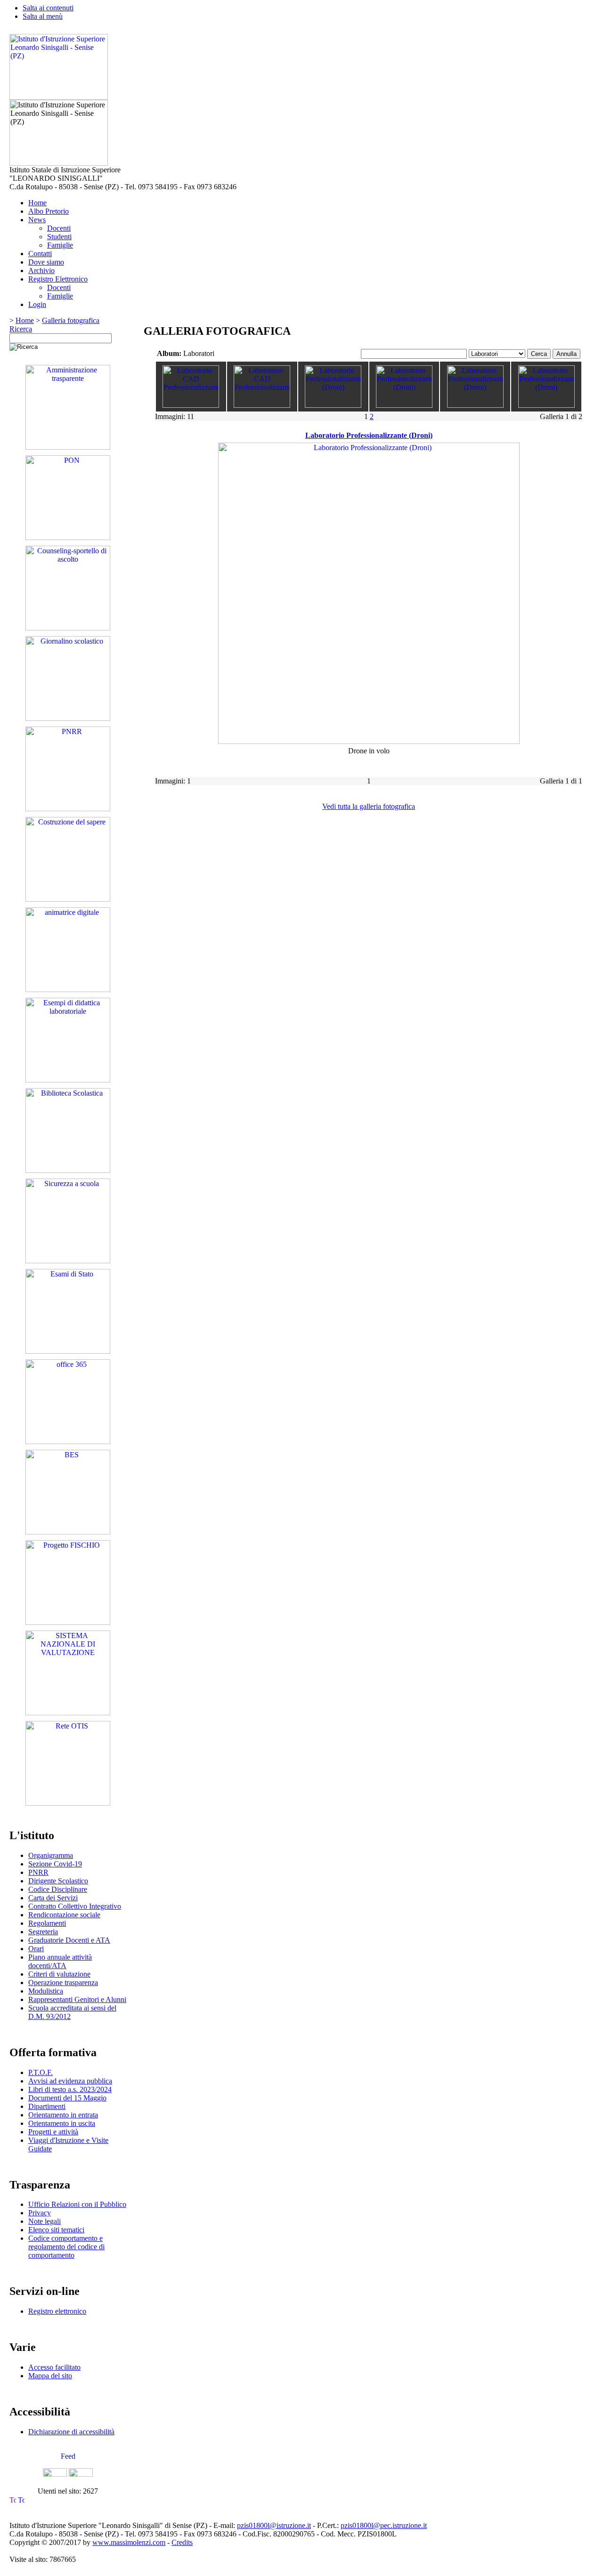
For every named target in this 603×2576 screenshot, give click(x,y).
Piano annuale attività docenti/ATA (60, 1961)
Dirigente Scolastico (58, 1881)
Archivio (41, 271)
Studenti (59, 237)
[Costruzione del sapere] (68, 899)
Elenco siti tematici (56, 2230)
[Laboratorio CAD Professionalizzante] (191, 405)
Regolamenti (47, 1923)
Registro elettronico (57, 2311)
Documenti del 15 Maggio (67, 2098)
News (37, 220)
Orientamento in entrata (63, 2115)
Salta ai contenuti (48, 8)
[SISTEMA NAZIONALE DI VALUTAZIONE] (68, 1713)
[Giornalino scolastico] (68, 718)
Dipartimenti (47, 2106)
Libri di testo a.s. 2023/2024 (70, 2089)
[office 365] (68, 1441)
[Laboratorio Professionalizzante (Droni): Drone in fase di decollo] (404, 405)
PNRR (38, 1872)
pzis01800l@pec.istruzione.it (384, 2525)
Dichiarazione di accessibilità (71, 2432)
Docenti (59, 228)
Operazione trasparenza (63, 1982)
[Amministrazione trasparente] (68, 447)
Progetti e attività (53, 2132)
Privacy (40, 2213)
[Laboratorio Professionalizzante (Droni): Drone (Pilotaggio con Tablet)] (475, 405)
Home (37, 203)
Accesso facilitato (54, 2367)
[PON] (68, 537)
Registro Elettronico (58, 279)
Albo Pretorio (49, 211)
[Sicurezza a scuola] (68, 1261)
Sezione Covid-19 (55, 1864)
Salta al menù (43, 16)
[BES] (68, 1532)
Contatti (40, 254)
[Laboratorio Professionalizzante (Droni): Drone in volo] (546, 405)
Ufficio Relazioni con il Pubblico (77, 2204)
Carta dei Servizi (53, 1898)
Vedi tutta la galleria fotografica (369, 806)
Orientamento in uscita (62, 2123)
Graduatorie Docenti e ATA (69, 1940)
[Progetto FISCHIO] (68, 1622)
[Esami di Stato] (68, 1351)
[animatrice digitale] (68, 989)
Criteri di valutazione (59, 1974)
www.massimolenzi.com (129, 2542)
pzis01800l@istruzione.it (274, 2525)
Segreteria (43, 1932)
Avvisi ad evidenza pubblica (70, 2081)
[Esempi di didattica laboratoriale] (68, 1080)
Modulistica (46, 1991)
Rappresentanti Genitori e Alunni (77, 1999)
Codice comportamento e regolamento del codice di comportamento (66, 2247)
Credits (182, 2542)
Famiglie (60, 245)
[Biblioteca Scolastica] (68, 1170)
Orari (36, 1949)
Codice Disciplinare (58, 1889)
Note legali (45, 2221)
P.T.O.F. (41, 2072)
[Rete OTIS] (68, 1803)
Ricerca (21, 329)
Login (37, 304)
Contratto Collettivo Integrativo (75, 1906)
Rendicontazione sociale (64, 1915)
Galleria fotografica (71, 320)
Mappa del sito (50, 2376)
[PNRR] (68, 809)
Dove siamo (46, 262)
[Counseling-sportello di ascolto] (68, 628)
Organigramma (51, 1855)
